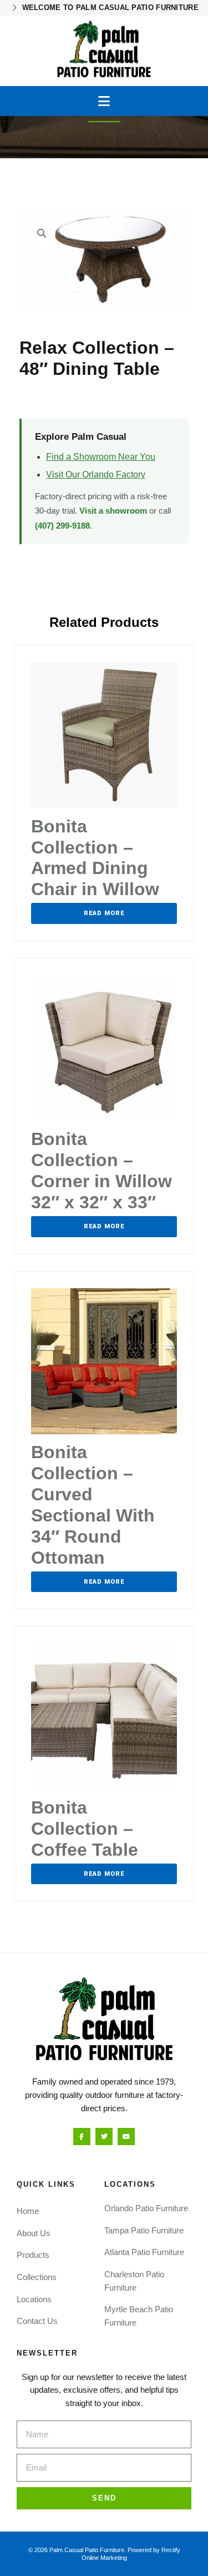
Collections (37, 2277)
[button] (104, 101)
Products (33, 2255)
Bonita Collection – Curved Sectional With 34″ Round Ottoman (93, 1505)
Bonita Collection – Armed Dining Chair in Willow (95, 858)
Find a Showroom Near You (101, 457)
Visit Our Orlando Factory (96, 474)
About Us (34, 2233)
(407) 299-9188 (62, 526)
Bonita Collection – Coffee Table (85, 1829)
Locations (34, 2299)
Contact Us (37, 2321)
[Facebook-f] (82, 2136)
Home (28, 2211)
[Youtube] (126, 2136)
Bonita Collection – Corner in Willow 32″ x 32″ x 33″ (102, 1171)
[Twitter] (104, 2136)
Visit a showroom (113, 511)
